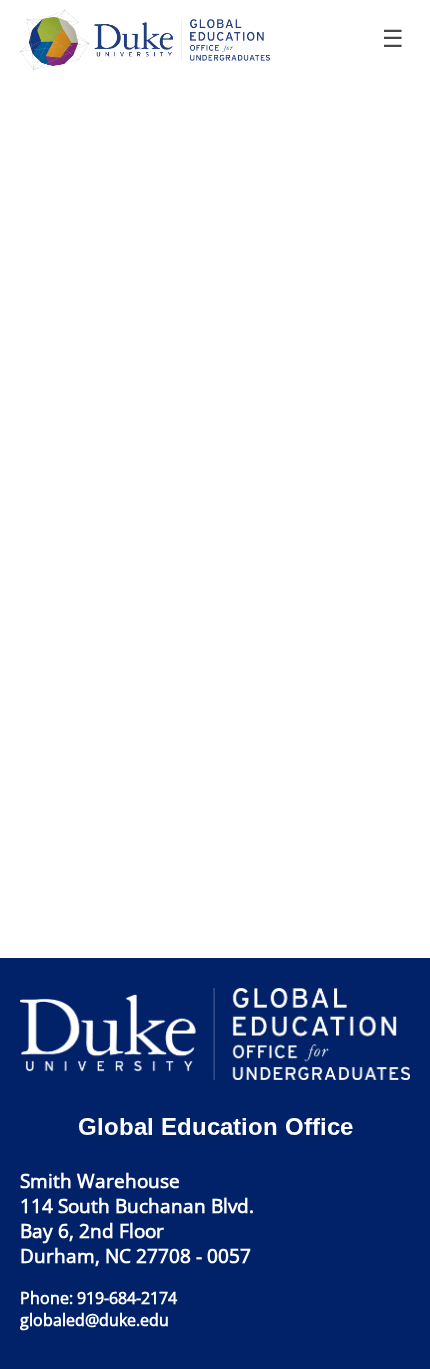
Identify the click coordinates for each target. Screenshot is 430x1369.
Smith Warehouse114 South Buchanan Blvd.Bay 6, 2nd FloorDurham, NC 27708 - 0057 (137, 1218)
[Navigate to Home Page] (150, 40)
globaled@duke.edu (94, 1320)
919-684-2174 (127, 1298)
